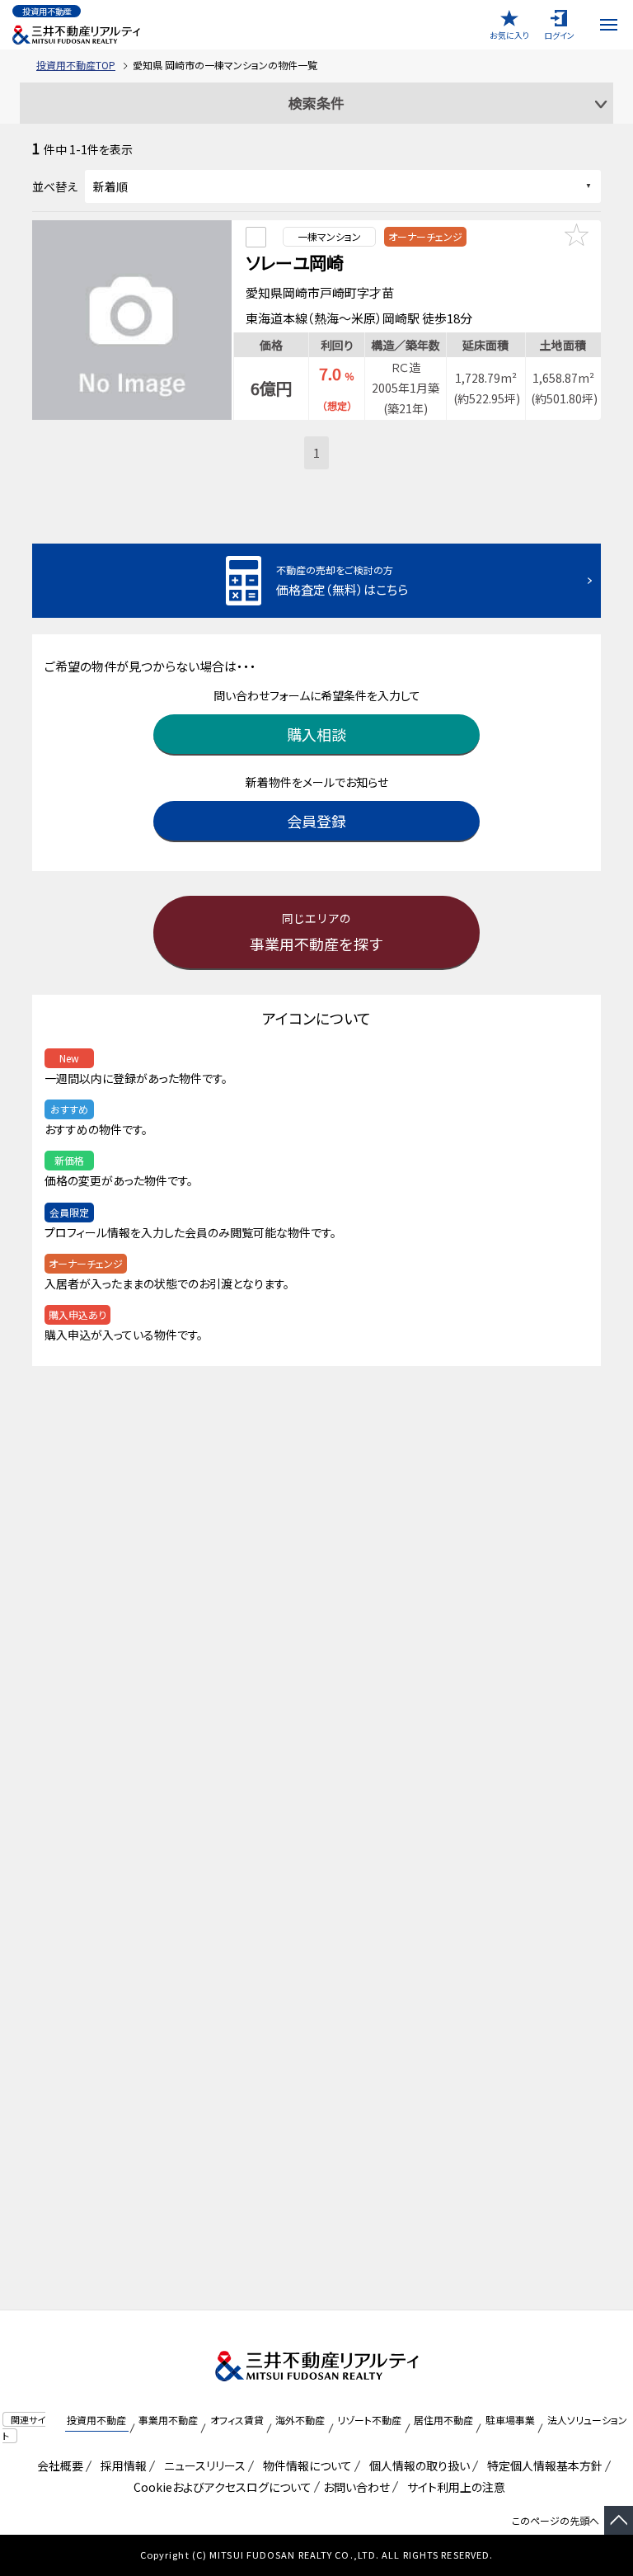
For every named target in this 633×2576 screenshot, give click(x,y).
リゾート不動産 (369, 2420)
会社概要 (57, 2465)
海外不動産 (300, 2420)
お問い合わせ (356, 2487)
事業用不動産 (168, 2420)
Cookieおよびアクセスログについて (220, 2487)
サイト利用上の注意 (453, 2487)
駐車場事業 (510, 2420)
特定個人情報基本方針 (542, 2465)
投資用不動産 (96, 2420)
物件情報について (305, 2465)
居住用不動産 (443, 2420)
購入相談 (316, 734)
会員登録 (316, 821)
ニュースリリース (202, 2465)
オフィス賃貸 (237, 2420)
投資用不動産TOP (76, 65)
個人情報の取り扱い (417, 2465)
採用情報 (121, 2465)
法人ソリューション (587, 2420)
